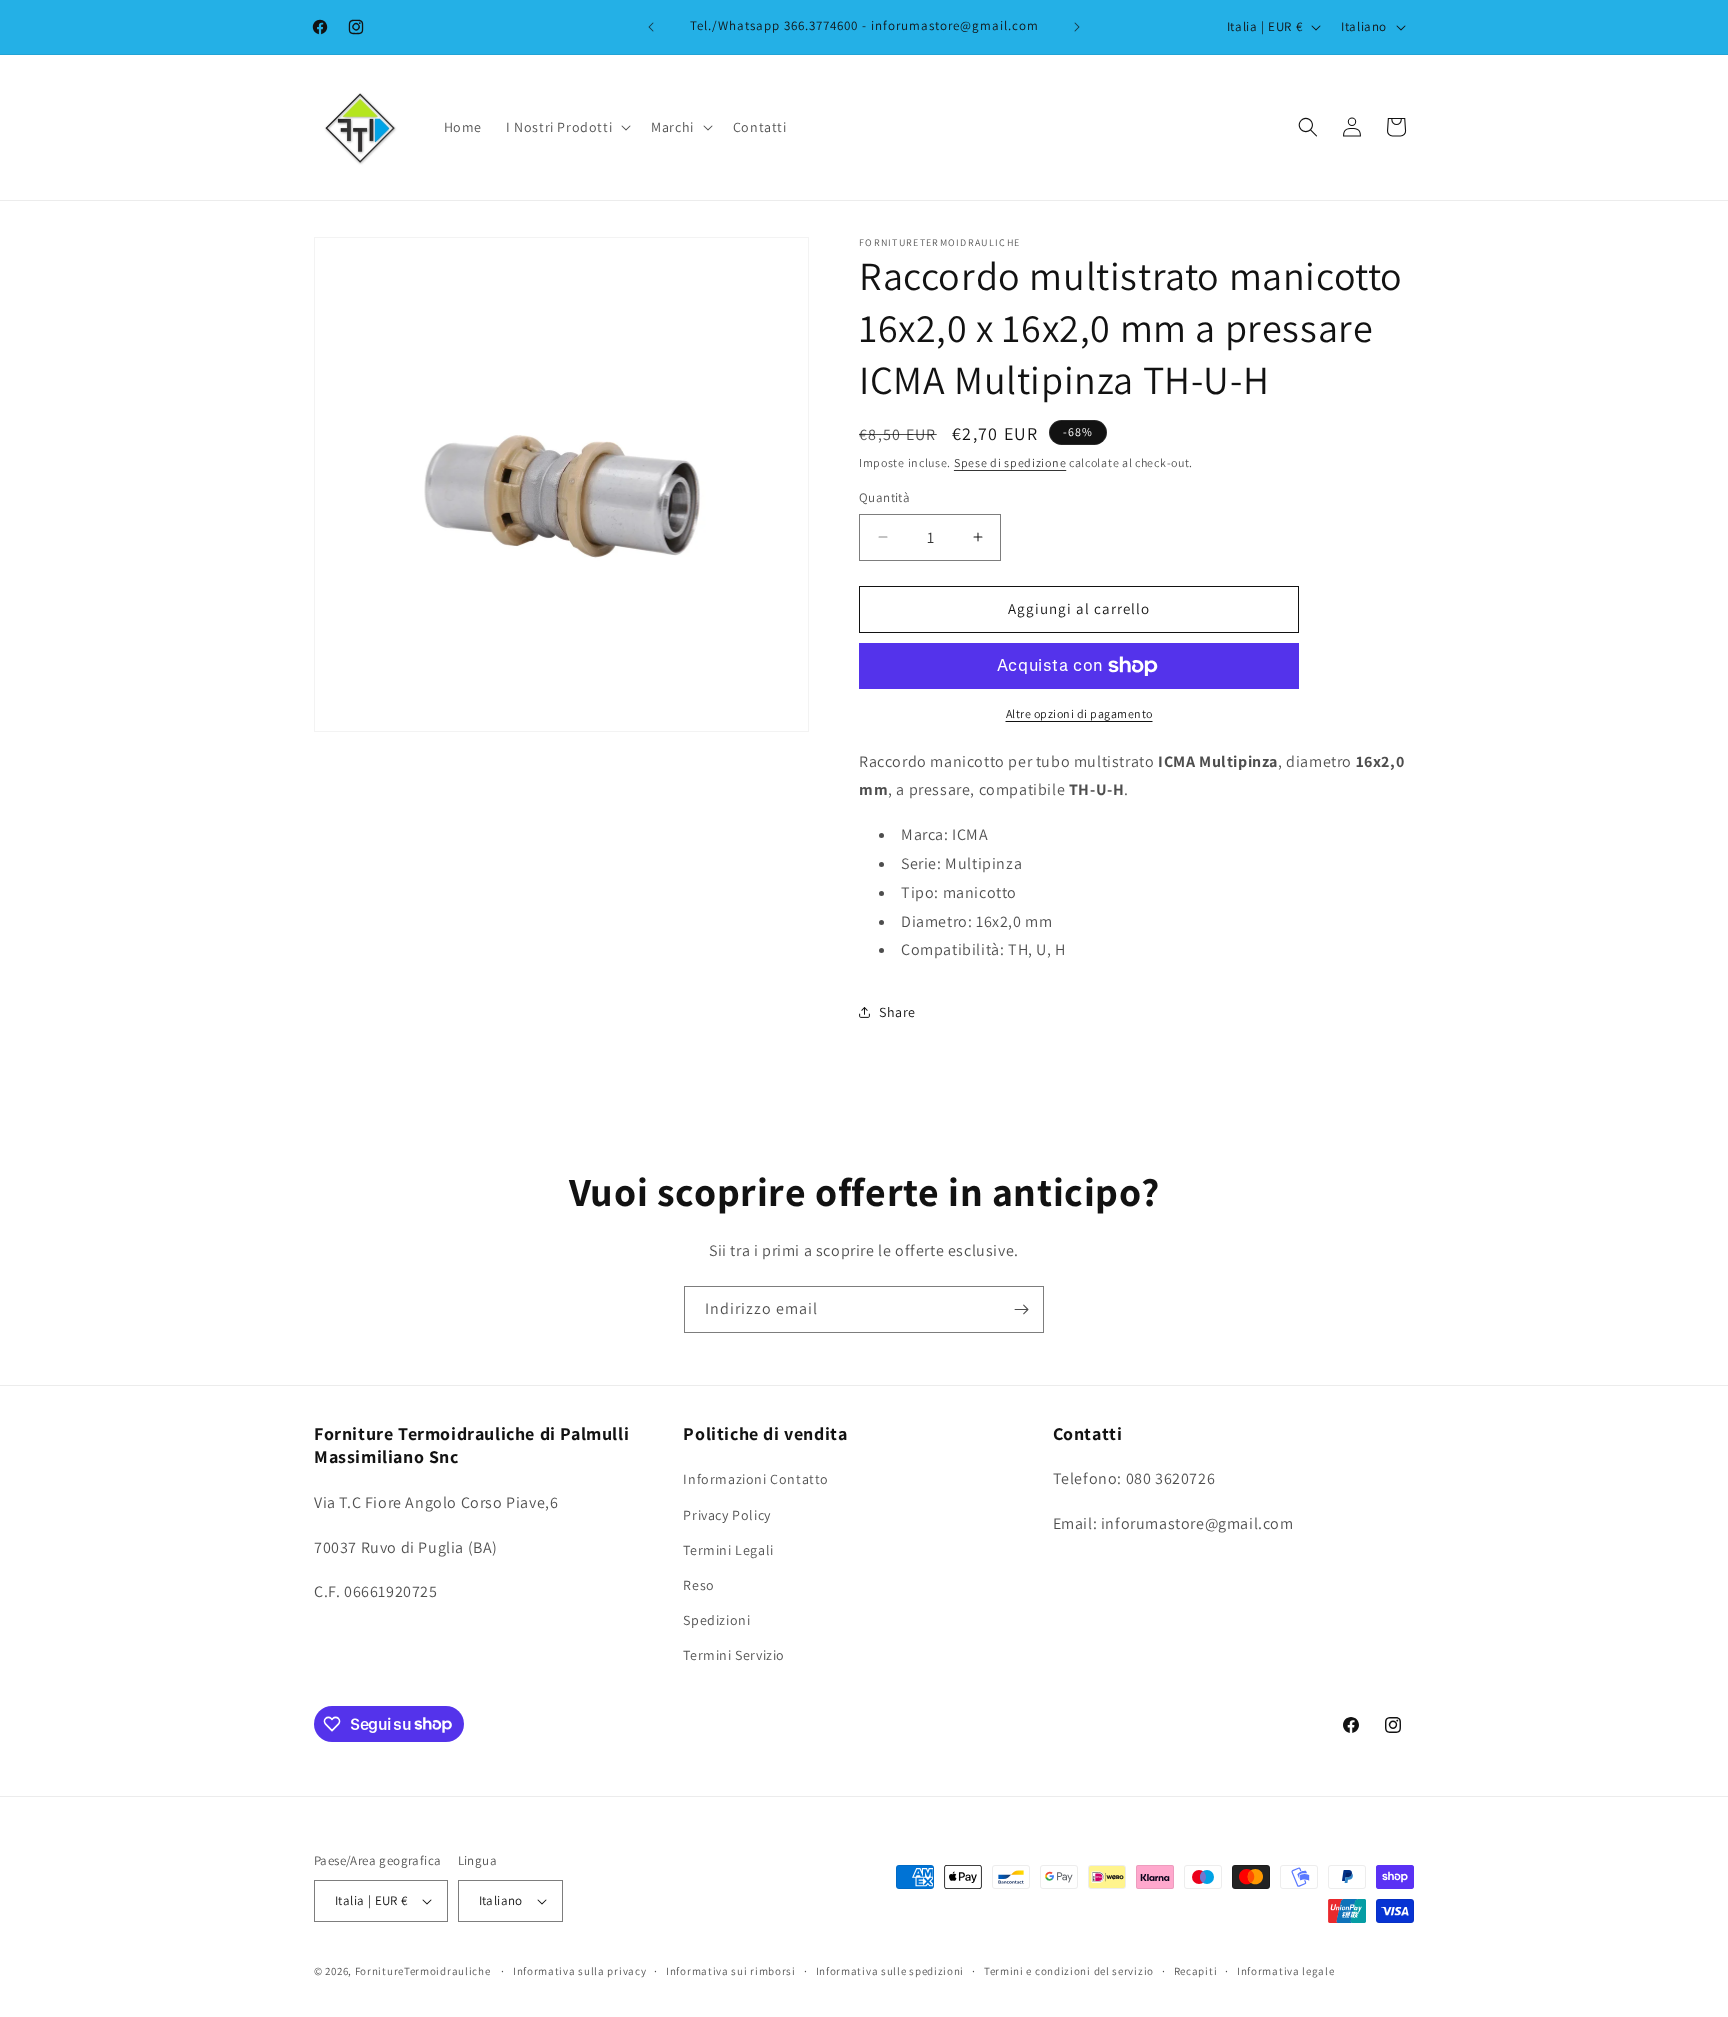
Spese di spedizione (1010, 462)
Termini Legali (728, 1550)
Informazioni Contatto (756, 1479)
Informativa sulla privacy (580, 1971)
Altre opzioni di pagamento (1079, 713)
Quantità (884, 497)
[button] (566, 127)
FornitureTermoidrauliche (423, 1971)
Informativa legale (1286, 1971)
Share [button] (897, 1012)
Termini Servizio (734, 1655)
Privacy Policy (726, 1515)
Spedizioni (716, 1620)
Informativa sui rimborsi (731, 1971)
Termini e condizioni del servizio (1069, 1971)
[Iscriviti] (1021, 1309)
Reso (698, 1585)
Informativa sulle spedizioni (890, 1971)
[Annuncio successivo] (1077, 27)
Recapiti (1196, 1971)
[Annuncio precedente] (651, 27)
